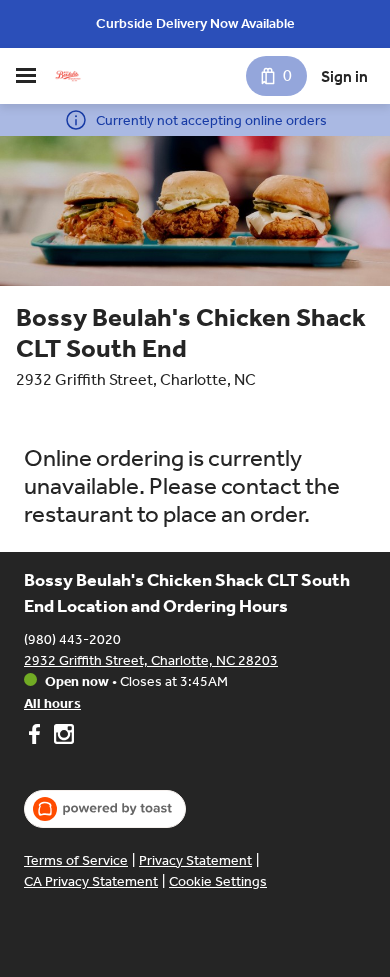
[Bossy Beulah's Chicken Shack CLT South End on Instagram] (61, 737)
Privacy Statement (195, 860)
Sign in (344, 76)
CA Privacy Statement (91, 881)
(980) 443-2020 (72, 639)
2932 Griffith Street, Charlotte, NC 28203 (151, 660)
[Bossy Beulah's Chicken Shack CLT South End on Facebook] (36, 737)
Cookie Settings (218, 881)
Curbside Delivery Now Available (195, 23)
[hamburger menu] (26, 76)
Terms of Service (76, 860)
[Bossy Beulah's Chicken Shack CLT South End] (68, 76)
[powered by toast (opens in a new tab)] (105, 809)
